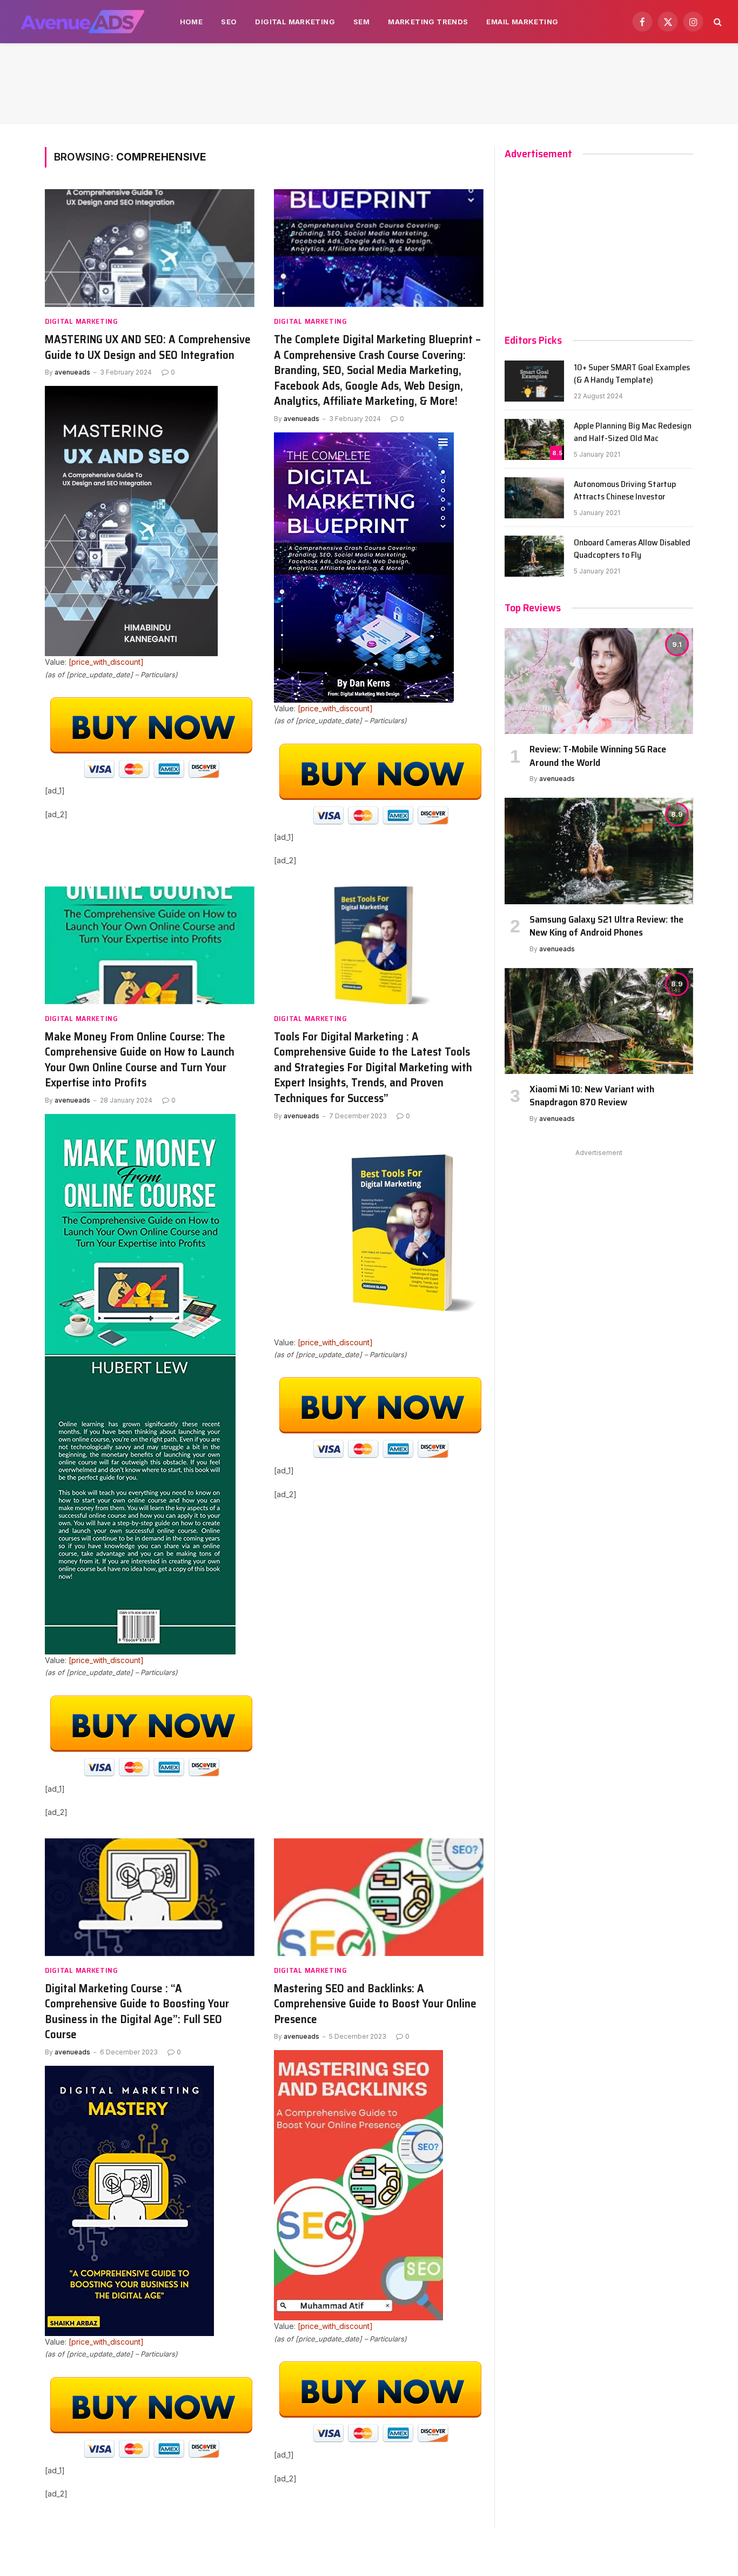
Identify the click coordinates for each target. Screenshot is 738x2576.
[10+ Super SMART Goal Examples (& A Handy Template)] (534, 381)
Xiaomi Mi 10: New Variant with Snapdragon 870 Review (592, 1096)
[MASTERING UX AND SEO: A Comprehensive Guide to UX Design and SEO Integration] (150, 248)
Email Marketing (522, 22)
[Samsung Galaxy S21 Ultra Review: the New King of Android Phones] (599, 851)
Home (192, 22)
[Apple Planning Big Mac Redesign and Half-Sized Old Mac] (534, 439)
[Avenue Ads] (82, 22)
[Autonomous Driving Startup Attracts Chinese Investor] (534, 498)
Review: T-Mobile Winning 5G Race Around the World (598, 756)
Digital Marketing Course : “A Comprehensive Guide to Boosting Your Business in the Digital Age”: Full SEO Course (137, 2012)
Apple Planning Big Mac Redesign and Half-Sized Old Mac (633, 432)
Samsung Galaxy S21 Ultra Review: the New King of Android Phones (606, 926)
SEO (229, 22)
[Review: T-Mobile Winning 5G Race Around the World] (599, 681)
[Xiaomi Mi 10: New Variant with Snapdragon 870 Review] (599, 1021)
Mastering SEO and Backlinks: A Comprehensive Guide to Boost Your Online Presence (375, 2004)
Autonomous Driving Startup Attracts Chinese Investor (625, 491)
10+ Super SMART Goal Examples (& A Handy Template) (632, 374)
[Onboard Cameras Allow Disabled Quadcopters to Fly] (534, 556)
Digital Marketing (295, 22)
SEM (361, 22)
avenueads (72, 372)
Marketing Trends (428, 22)
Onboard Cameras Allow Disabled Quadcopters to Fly (632, 549)
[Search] (717, 22)
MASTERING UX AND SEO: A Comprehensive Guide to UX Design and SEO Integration (148, 347)
